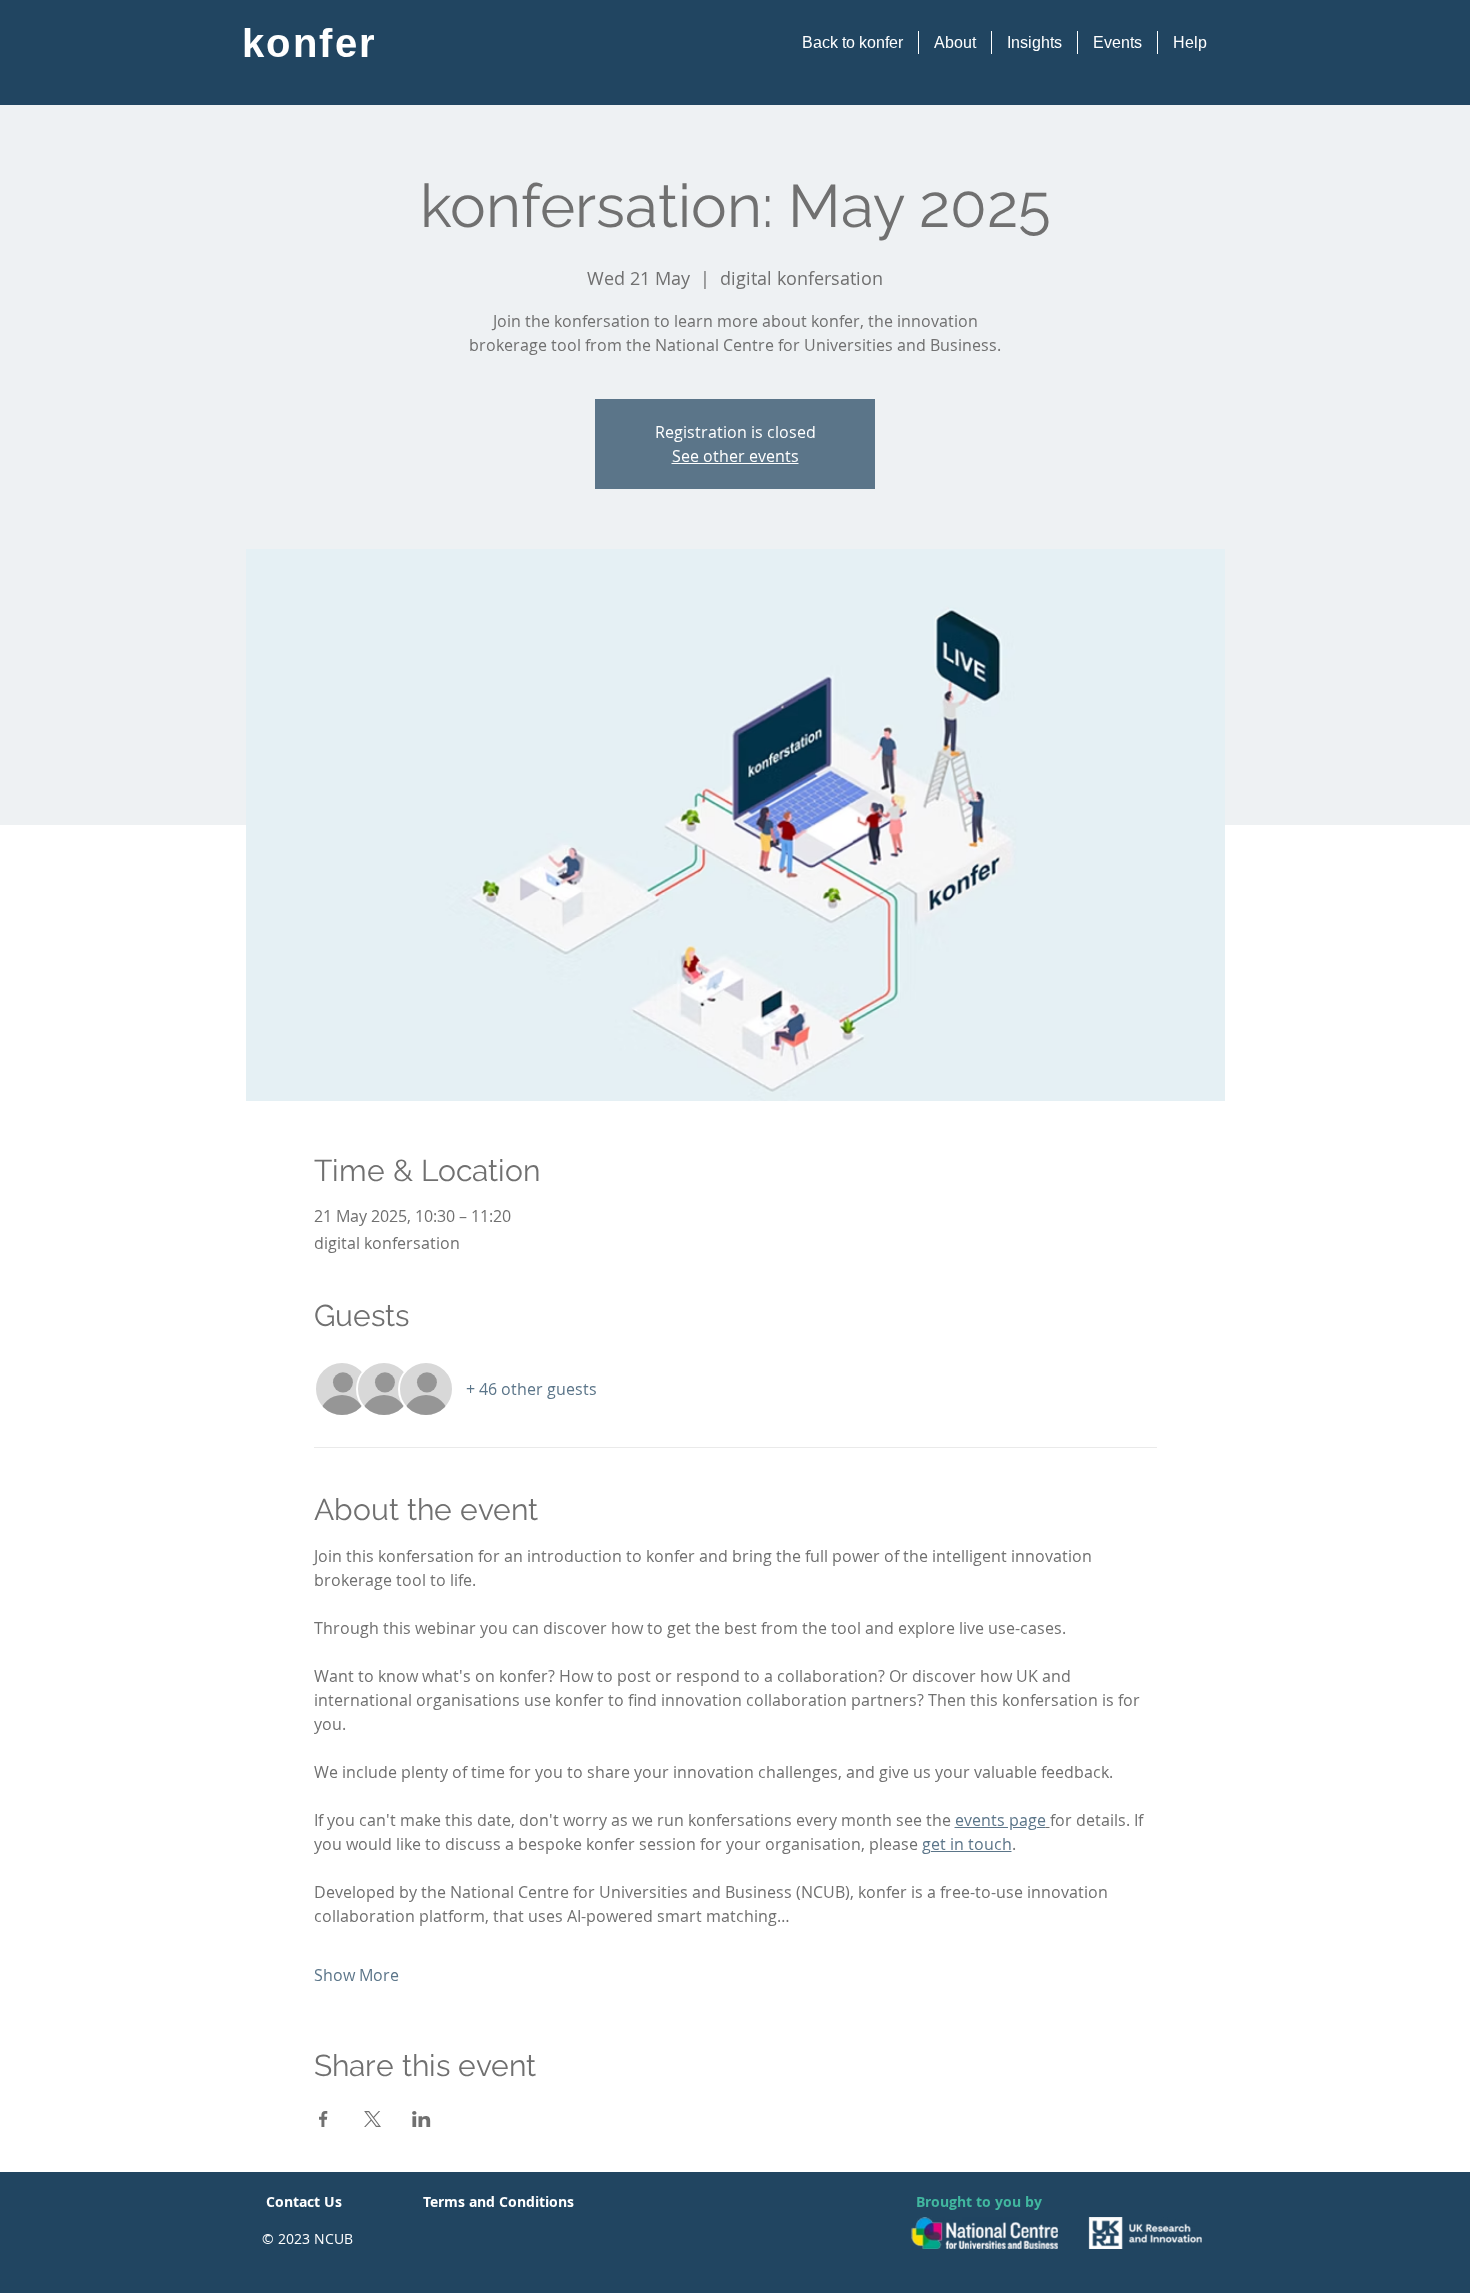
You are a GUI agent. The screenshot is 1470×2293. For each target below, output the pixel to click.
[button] (955, 42)
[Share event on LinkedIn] (421, 2119)
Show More (356, 1975)
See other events (735, 456)
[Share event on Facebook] (323, 2119)
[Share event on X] (372, 2119)
